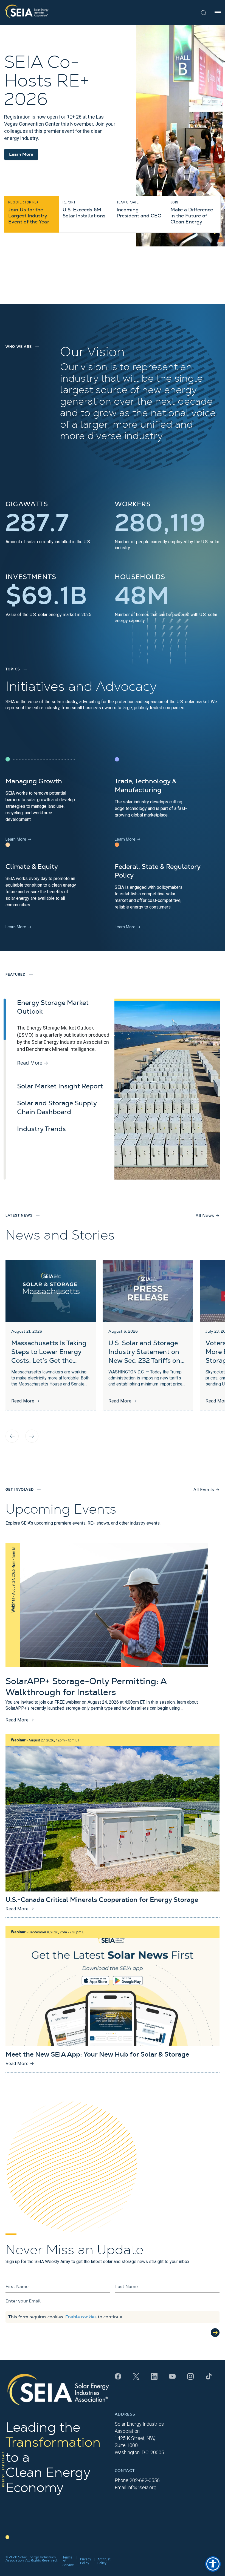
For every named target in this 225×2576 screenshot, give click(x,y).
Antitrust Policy (104, 2561)
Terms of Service (68, 2561)
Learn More (21, 154)
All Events (206, 1490)
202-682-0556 (145, 2480)
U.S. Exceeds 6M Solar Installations (84, 209)
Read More (33, 1063)
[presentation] (12, 1436)
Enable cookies (81, 2317)
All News (207, 1215)
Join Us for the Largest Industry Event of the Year (29, 212)
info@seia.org (142, 2487)
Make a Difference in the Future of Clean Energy (192, 212)
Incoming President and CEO (139, 209)
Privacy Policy (86, 2561)
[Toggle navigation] (218, 13)
